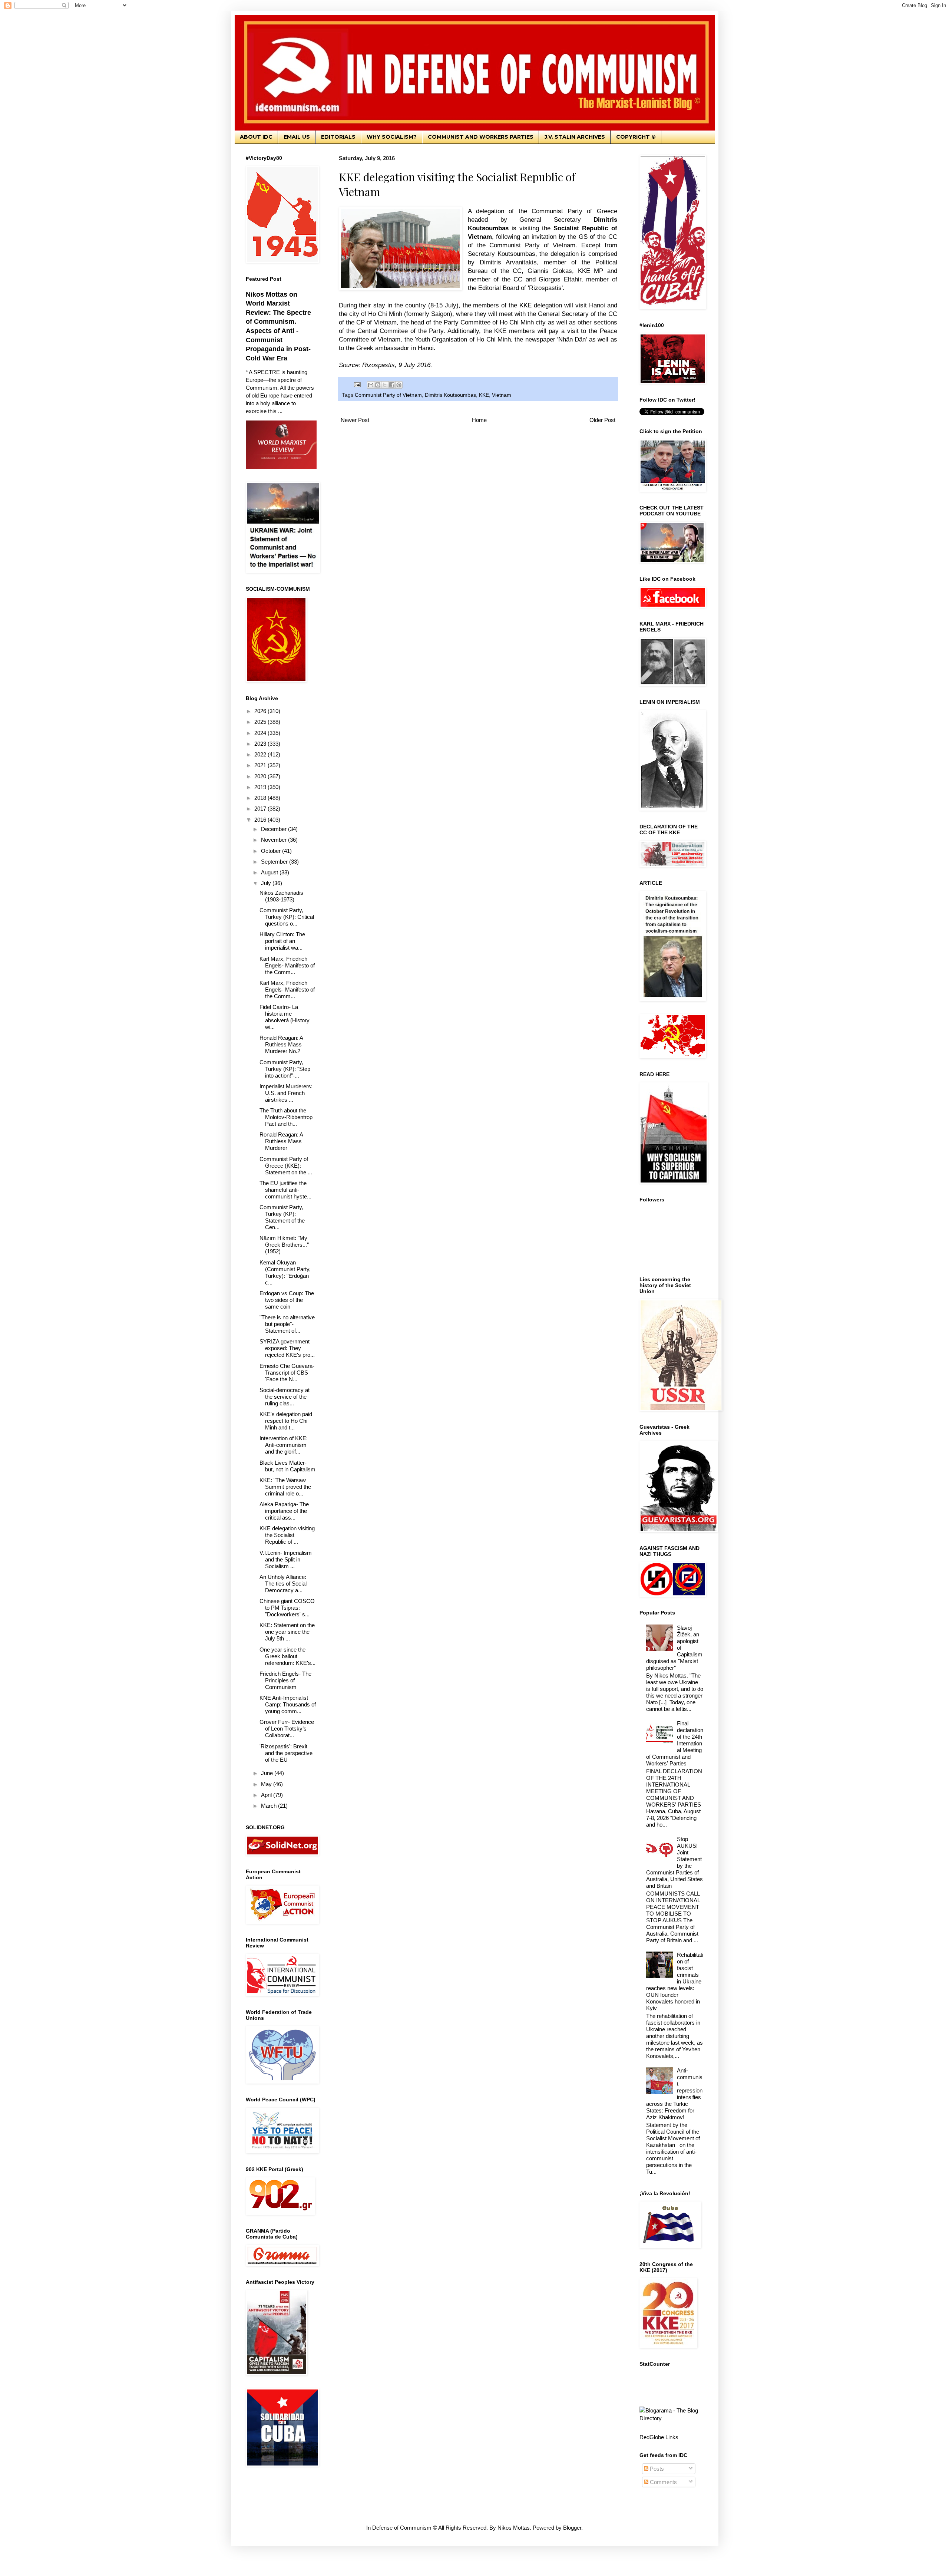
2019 (261, 787)
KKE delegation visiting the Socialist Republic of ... (287, 1535)
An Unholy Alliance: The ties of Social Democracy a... (283, 1584)
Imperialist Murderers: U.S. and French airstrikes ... (286, 1093)
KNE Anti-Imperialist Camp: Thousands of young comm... (288, 1704)
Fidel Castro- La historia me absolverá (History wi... (285, 1017)
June (268, 1773)
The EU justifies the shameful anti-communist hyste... (285, 1190)
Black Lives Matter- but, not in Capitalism (287, 1466)
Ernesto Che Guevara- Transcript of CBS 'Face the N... (287, 1373)
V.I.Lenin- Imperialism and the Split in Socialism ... (286, 1559)
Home (479, 420)
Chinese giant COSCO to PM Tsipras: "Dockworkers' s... (287, 1608)
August (270, 872)
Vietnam (502, 395)
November (275, 840)
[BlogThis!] (378, 385)
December (275, 829)
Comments (663, 2482)
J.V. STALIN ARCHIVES (575, 137)
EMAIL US (297, 137)
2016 (261, 820)
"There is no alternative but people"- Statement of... (287, 1324)
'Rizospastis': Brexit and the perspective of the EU (286, 1753)
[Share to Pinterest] (399, 385)
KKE (484, 395)
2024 (261, 733)
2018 (261, 798)
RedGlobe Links (659, 2437)
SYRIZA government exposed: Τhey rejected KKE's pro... (287, 1348)
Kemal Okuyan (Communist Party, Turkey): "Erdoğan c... (285, 1272)
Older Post (602, 420)
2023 (261, 744)
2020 (261, 776)
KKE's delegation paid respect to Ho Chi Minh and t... (286, 1421)
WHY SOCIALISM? (392, 137)
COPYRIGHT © (636, 137)
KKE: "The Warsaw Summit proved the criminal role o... (285, 1487)
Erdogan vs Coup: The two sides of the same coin (287, 1300)
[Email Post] (357, 385)
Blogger (572, 2528)
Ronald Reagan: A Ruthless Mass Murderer (281, 1141)
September (275, 862)
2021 (261, 765)
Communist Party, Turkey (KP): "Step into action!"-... (285, 1069)
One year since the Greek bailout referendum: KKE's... (287, 1656)
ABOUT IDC (256, 137)
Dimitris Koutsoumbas (450, 395)
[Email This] (371, 385)
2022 (261, 754)
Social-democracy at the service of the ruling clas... (285, 1397)
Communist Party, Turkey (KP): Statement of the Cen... (282, 1217)
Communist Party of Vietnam (388, 395)
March (270, 1806)
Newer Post (355, 420)
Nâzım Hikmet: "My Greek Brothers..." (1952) (284, 1245)
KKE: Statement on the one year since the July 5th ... (287, 1632)
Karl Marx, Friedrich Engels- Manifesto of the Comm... (287, 965)
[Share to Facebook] (392, 385)
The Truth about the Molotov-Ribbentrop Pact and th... (286, 1117)
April (267, 1795)
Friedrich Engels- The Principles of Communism (285, 1680)
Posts (656, 2469)
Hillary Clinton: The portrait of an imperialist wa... (282, 941)
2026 (261, 711)
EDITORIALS (338, 137)
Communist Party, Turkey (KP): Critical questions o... (287, 917)
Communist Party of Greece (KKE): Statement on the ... (286, 1166)
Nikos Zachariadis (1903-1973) (281, 896)
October (272, 851)
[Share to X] (385, 385)
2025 (261, 722)
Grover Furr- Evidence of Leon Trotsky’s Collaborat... (287, 1729)
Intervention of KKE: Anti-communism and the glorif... (284, 1445)
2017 (261, 809)
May (267, 1784)
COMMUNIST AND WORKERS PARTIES (481, 137)
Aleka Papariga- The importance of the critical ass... (284, 1511)
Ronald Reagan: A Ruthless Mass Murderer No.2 (281, 1044)
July (267, 883)
